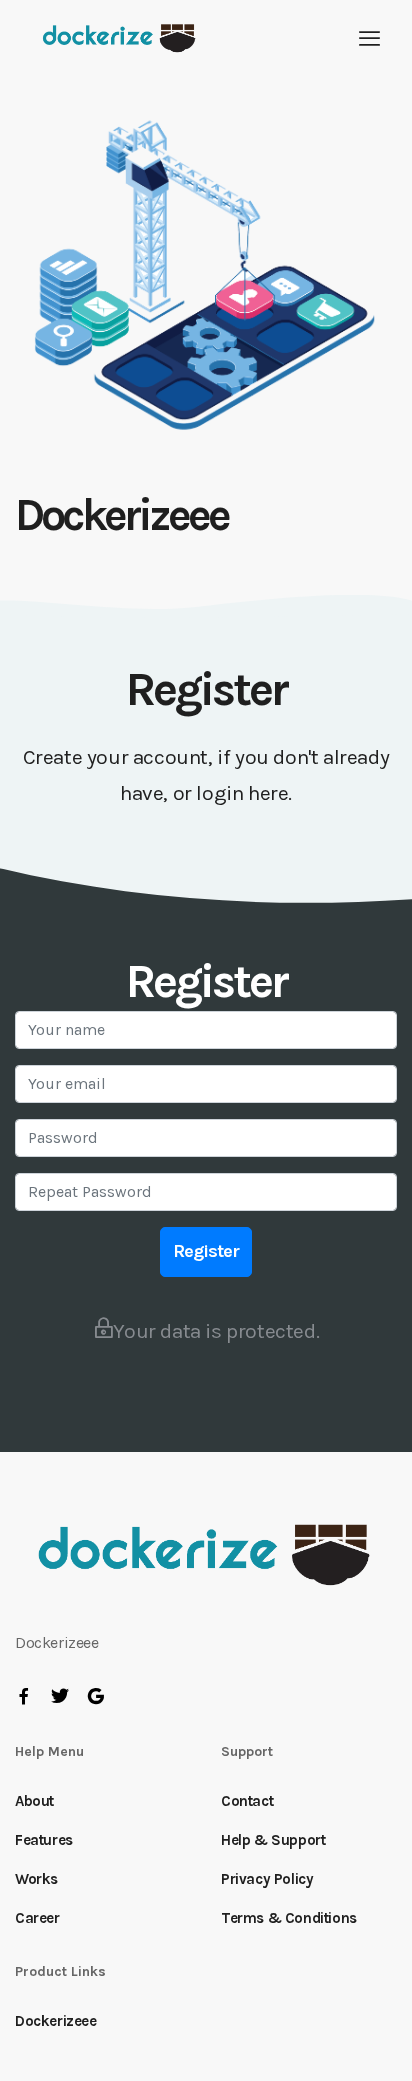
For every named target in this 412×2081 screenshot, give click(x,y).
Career (37, 1918)
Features (44, 1840)
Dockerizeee (56, 2021)
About (34, 1801)
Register (205, 1251)
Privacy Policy (267, 1879)
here (268, 793)
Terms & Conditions (289, 1918)
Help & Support (273, 1840)
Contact (247, 1801)
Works (36, 1879)
